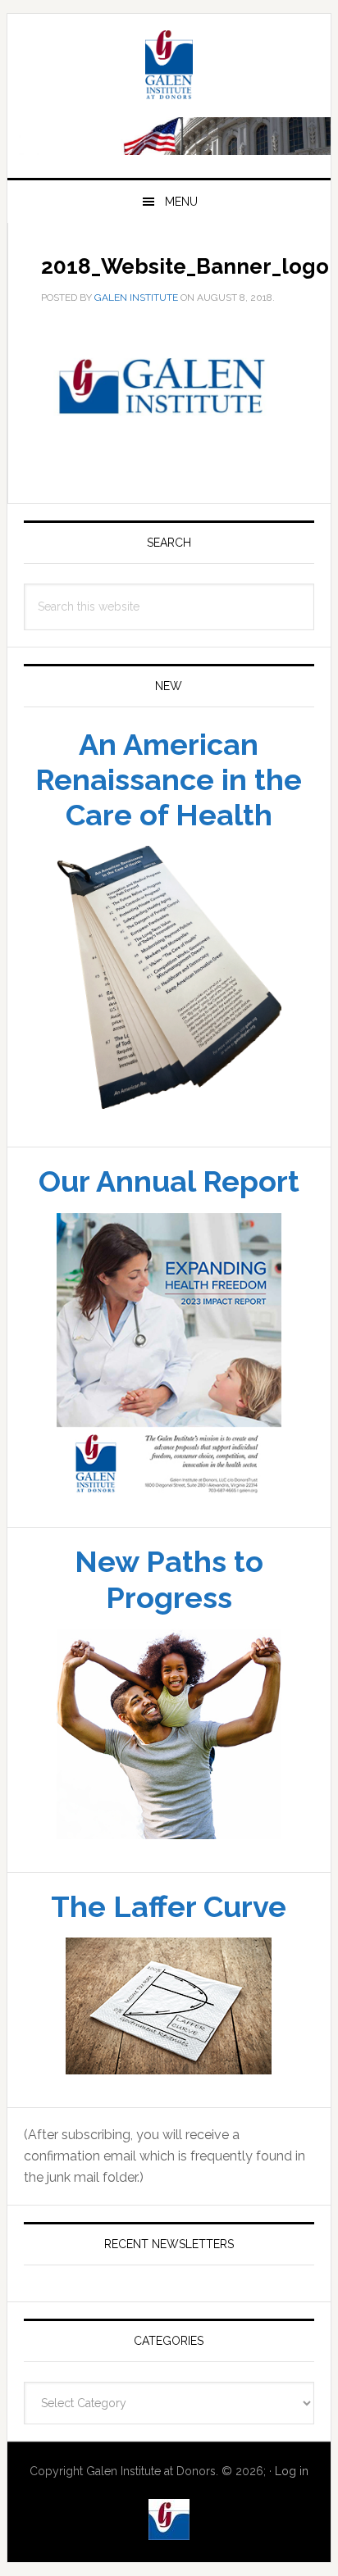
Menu (181, 202)
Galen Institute (169, 67)
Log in (292, 2471)
